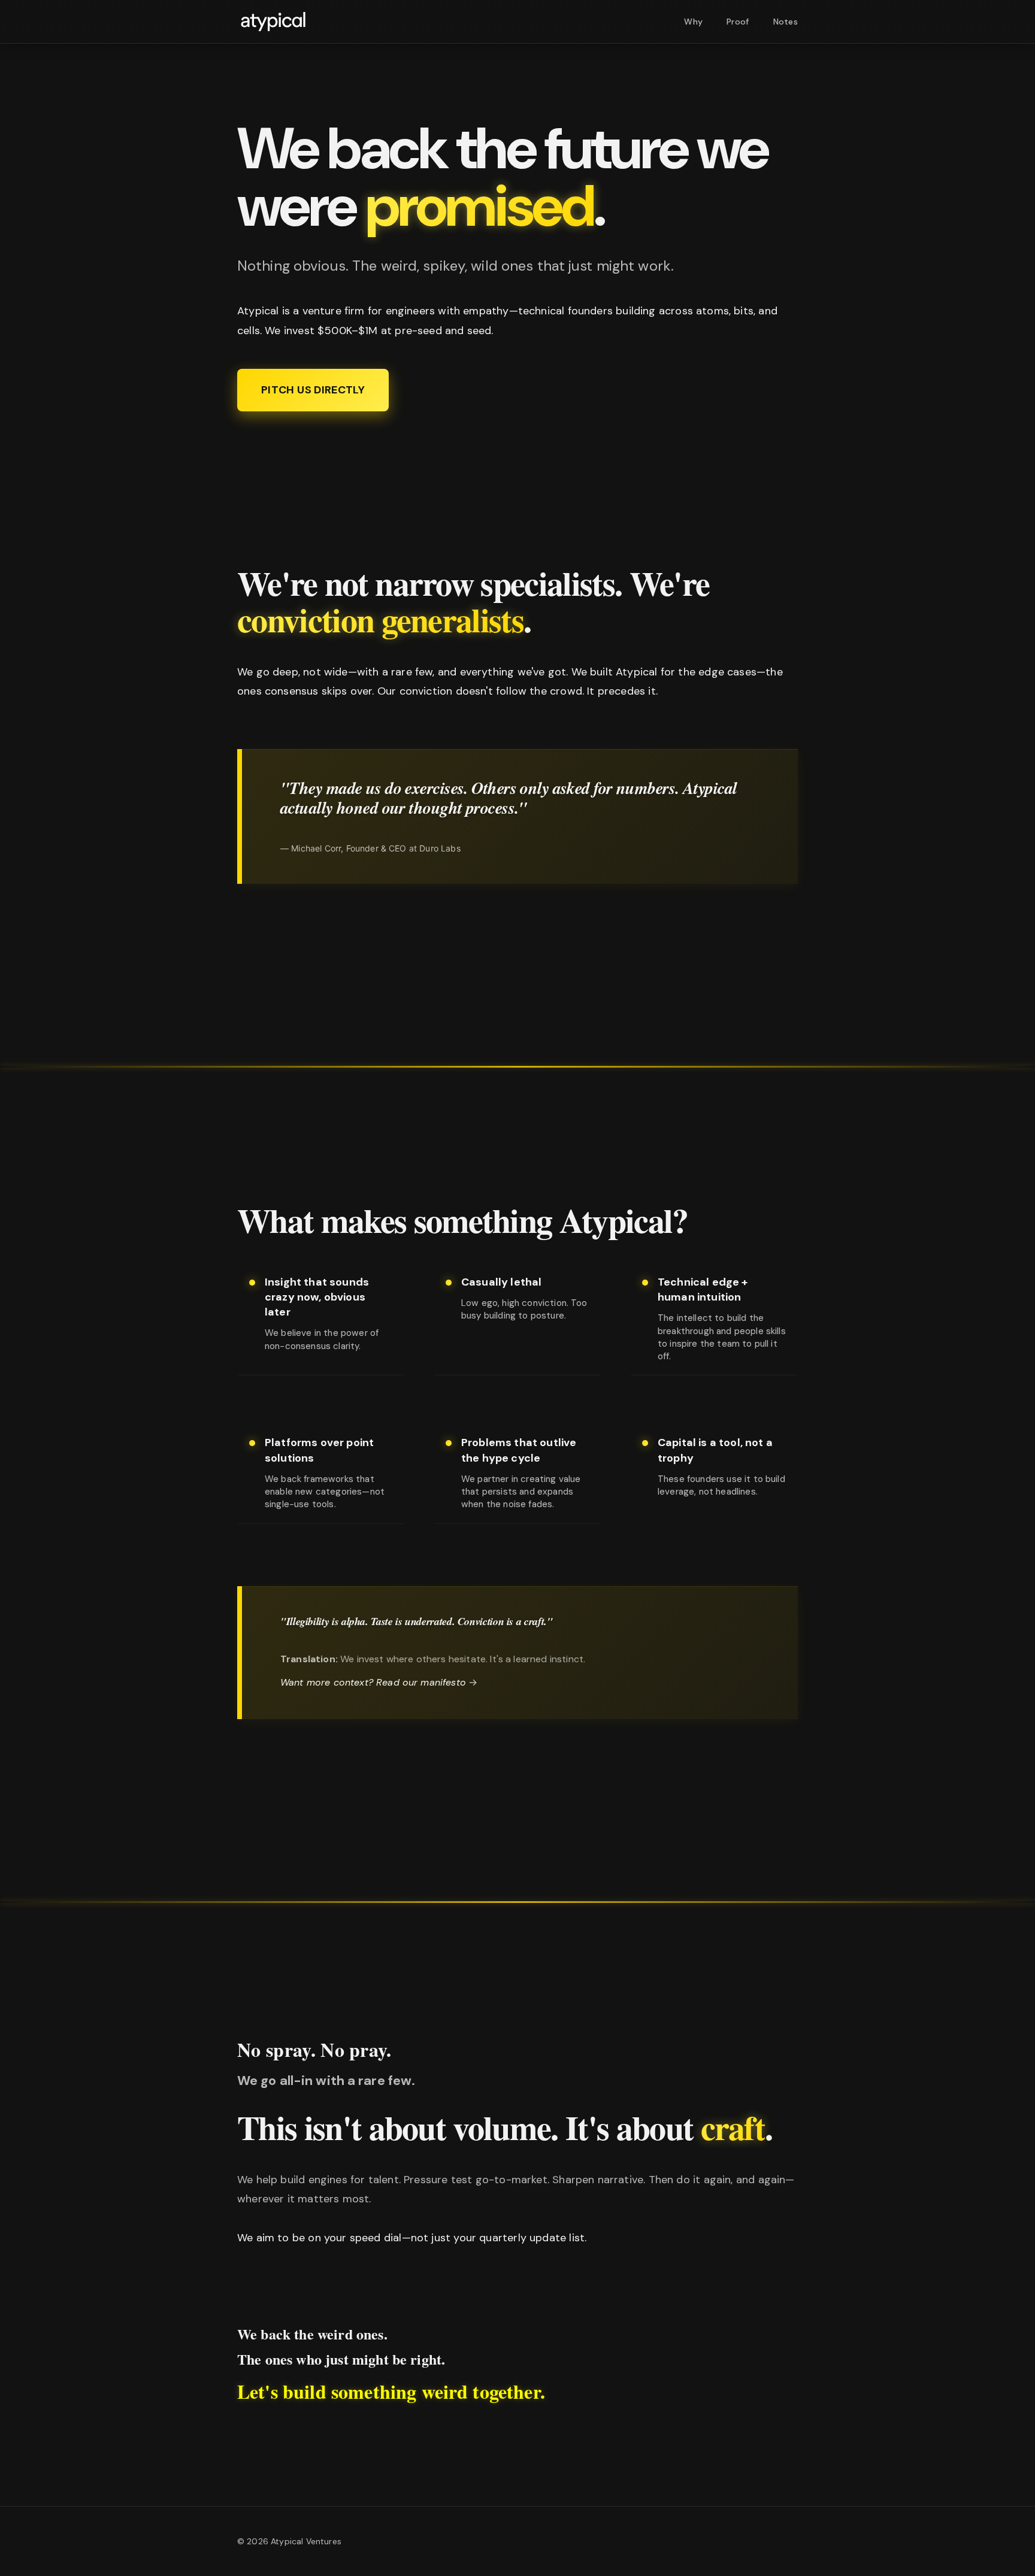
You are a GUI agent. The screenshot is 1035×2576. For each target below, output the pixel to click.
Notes (786, 22)
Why (693, 22)
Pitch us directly (313, 390)
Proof (738, 22)
